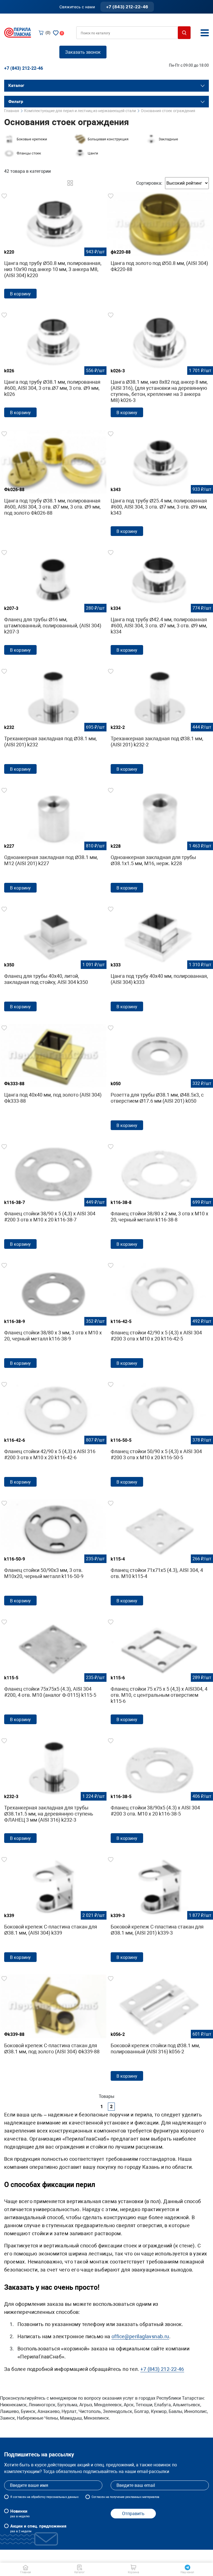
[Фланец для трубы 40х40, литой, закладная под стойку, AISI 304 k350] (53, 960)
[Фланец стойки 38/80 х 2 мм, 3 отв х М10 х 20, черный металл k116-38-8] (160, 1198)
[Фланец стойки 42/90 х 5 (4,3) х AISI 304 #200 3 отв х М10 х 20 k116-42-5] (160, 1317)
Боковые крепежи (32, 139)
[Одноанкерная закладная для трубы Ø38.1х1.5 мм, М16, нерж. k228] (160, 841)
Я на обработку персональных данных (44, 2497)
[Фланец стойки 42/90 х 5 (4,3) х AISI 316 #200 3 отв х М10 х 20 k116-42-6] (53, 1436)
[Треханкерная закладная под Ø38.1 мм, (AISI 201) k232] (53, 722)
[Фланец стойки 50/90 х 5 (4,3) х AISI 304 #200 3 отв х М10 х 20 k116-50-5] (160, 1436)
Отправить (133, 2514)
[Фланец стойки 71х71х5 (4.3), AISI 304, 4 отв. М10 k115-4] (160, 1554)
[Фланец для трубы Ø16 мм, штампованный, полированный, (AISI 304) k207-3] (53, 604)
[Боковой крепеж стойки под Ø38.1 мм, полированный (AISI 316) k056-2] (160, 2030)
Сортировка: (149, 183)
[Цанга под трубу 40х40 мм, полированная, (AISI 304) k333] (160, 960)
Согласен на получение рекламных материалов (125, 2497)
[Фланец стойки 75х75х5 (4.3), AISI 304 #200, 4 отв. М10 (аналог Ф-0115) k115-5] (53, 1673)
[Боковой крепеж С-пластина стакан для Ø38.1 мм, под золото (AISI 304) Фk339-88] (53, 2023)
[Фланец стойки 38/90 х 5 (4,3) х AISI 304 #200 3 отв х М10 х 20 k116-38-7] (53, 1198)
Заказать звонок (83, 52)
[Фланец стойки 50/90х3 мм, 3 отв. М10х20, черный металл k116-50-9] (53, 1554)
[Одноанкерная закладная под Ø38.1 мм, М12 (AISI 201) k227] (53, 841)
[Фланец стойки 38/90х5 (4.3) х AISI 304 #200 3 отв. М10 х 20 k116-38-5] (160, 1792)
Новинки (20, 2513)
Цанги (93, 153)
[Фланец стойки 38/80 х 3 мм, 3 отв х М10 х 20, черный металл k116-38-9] (53, 1317)
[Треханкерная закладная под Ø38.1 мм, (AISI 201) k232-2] (160, 722)
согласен (20, 2497)
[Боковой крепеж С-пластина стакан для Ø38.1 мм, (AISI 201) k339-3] (160, 1911)
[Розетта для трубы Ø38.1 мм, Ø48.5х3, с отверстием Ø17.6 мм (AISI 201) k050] (160, 1079)
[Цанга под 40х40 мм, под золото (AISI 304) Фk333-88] (53, 1072)
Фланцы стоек (29, 153)
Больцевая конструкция (108, 139)
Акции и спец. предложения (38, 2528)
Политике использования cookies (150, 2567)
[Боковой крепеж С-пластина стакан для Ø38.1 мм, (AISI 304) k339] (53, 1911)
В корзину (20, 294)
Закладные (168, 139)
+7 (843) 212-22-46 (127, 7)
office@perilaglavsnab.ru (140, 2336)
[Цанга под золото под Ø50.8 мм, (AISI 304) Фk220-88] (160, 240)
